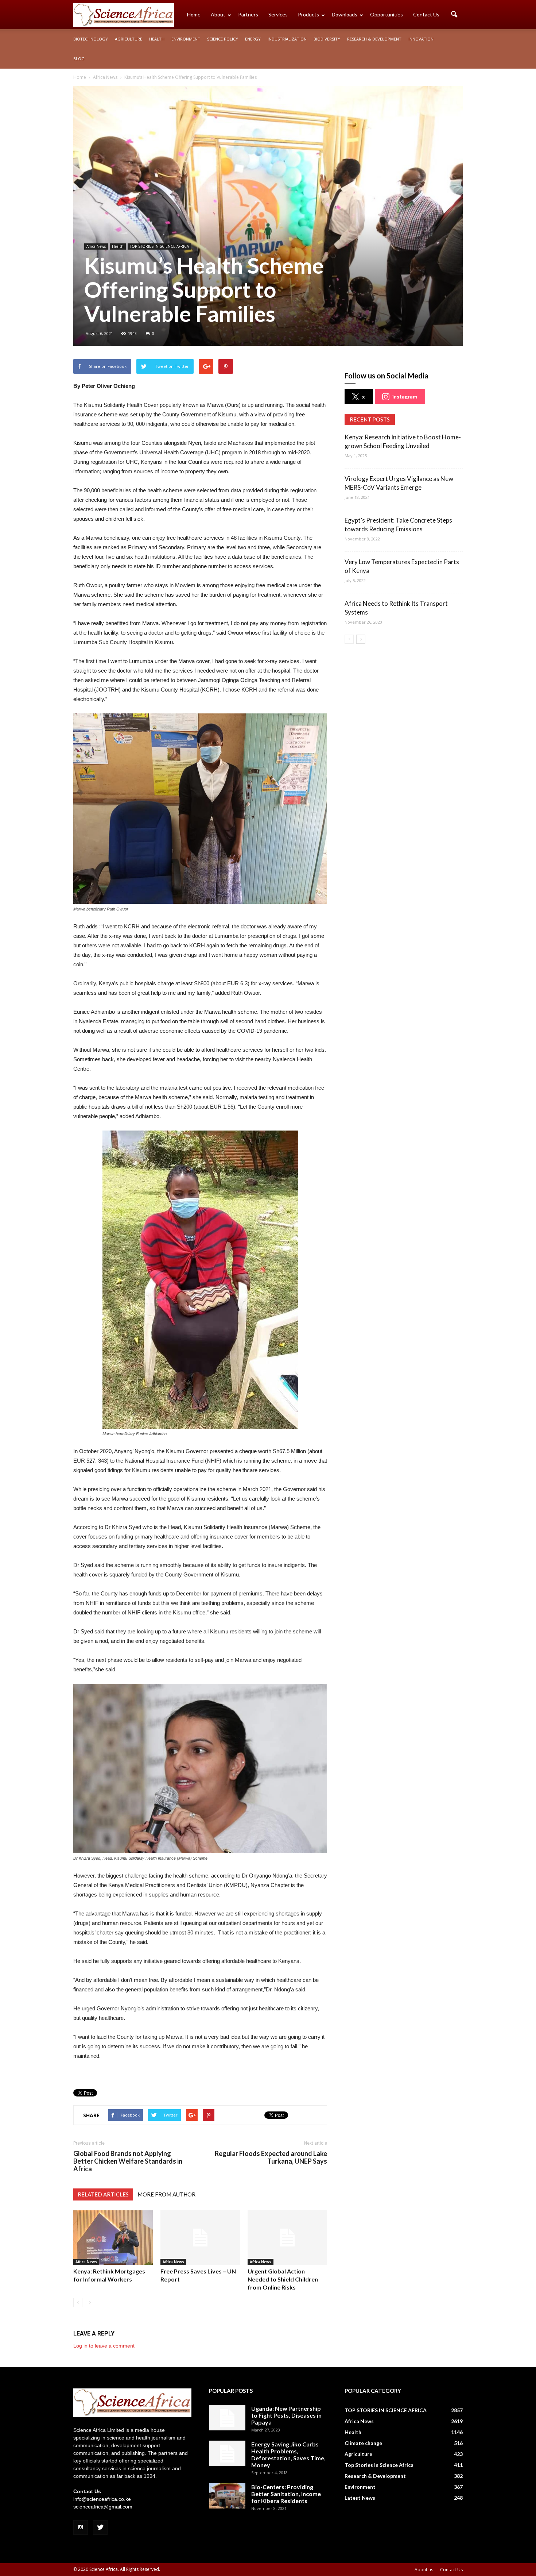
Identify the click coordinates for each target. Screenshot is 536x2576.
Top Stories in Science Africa (379, 2465)
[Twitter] (100, 2527)
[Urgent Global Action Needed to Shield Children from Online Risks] (287, 2238)
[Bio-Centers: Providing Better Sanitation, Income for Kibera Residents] (227, 2496)
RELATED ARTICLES (103, 2194)
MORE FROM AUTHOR (166, 2194)
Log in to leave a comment (104, 2346)
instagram (405, 396)
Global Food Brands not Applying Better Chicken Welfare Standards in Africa (128, 2161)
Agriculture (129, 39)
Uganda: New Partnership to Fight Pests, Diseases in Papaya (286, 2415)
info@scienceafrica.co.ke (102, 2499)
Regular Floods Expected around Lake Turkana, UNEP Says (271, 2157)
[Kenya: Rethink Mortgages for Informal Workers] (113, 2238)
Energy (253, 39)
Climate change (363, 2443)
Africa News (96, 246)
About (218, 14)
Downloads (345, 14)
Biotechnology (91, 39)
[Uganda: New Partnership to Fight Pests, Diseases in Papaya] (227, 2418)
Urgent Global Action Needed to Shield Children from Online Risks (283, 2279)
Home (194, 14)
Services (278, 14)
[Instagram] (81, 2527)
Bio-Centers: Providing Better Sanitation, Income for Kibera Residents (286, 2494)
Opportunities (387, 14)
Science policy (223, 39)
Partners (248, 14)
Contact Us (426, 14)
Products (308, 14)
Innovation (421, 39)
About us (424, 2570)
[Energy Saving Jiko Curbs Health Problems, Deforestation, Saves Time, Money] (227, 2453)
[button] (454, 15)
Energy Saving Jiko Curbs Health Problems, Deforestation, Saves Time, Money (288, 2454)
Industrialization (287, 39)
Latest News (360, 2498)
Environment (186, 39)
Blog (79, 59)
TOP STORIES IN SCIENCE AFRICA (159, 246)
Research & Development (374, 39)
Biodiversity (327, 39)
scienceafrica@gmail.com (103, 2507)
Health (157, 39)
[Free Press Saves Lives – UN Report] (200, 2238)
